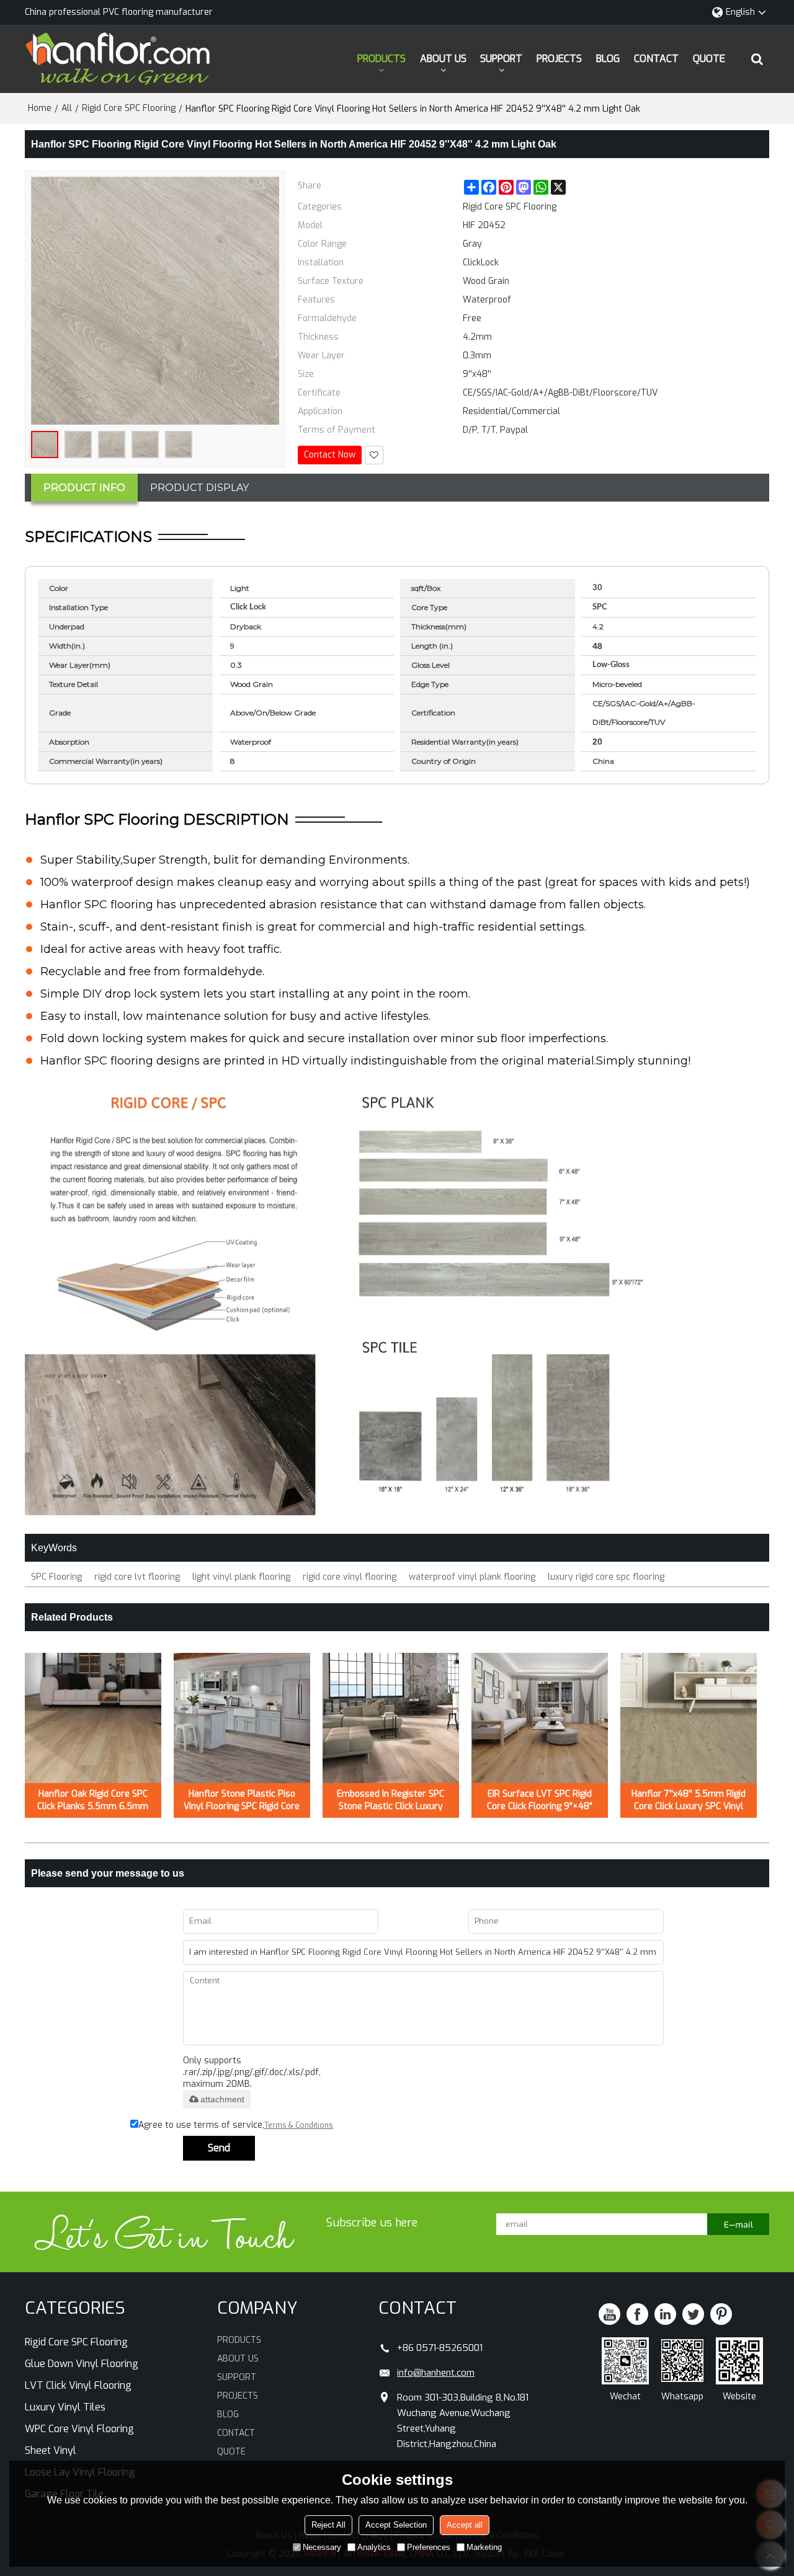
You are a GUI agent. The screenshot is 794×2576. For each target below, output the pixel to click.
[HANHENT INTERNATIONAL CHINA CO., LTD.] (118, 59)
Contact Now (330, 455)
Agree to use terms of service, (236, 2125)
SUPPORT (501, 59)
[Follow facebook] (637, 2314)
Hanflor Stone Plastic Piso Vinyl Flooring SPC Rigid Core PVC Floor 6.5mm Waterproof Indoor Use (242, 1800)
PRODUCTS (381, 59)
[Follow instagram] (721, 2314)
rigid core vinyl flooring (350, 1577)
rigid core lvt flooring (137, 1577)
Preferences (429, 2547)
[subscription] (738, 2224)
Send (219, 2148)
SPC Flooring (56, 1577)
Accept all (465, 2525)
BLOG (608, 59)
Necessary (322, 2547)
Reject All (328, 2525)
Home (40, 108)
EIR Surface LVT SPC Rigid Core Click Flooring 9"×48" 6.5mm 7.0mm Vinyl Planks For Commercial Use (540, 1800)
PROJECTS (559, 59)
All (67, 108)
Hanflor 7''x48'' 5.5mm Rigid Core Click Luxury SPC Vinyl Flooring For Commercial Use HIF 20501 (689, 1800)
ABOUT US (443, 59)
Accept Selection (396, 2525)
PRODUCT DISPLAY (199, 488)
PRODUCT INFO (84, 488)
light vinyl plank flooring (241, 1577)
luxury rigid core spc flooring (606, 1577)
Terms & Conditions (299, 2125)
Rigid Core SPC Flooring (129, 108)
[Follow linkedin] (665, 2314)
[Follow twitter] (693, 2314)
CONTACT (656, 59)
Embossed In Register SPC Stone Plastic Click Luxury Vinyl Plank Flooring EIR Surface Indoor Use (390, 1800)
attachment (222, 2099)
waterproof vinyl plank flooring (472, 1577)
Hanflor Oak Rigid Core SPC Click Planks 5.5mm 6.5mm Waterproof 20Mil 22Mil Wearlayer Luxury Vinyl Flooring (93, 1800)
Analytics (374, 2547)
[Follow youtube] (609, 2314)
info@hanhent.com (436, 2373)
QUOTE (709, 59)
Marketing (484, 2547)
